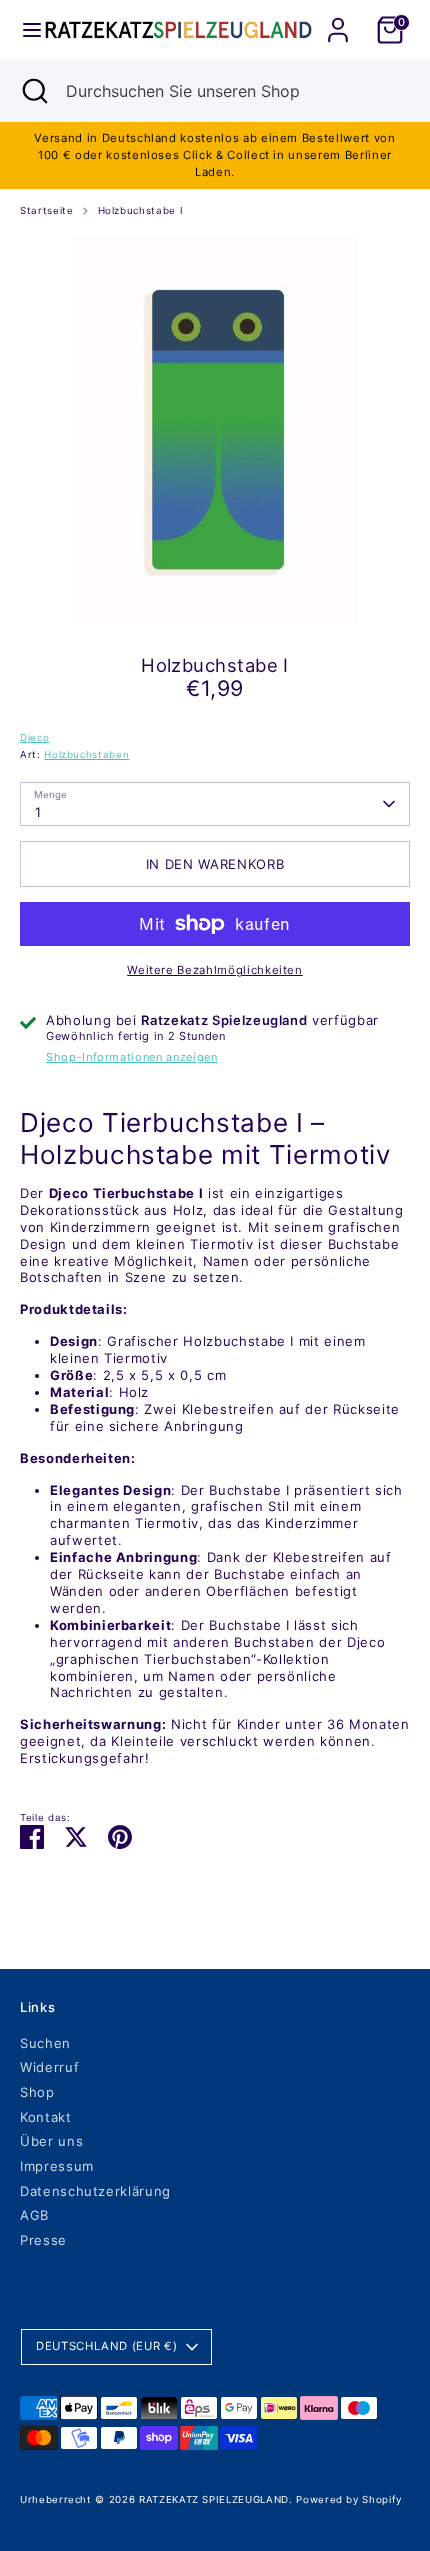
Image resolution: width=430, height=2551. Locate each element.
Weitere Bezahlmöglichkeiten (215, 970)
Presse (43, 2240)
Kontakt (46, 2117)
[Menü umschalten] (23, 30)
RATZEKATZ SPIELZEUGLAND (214, 2499)
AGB (34, 2215)
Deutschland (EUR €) (106, 2346)
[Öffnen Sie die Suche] (33, 91)
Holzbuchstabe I (141, 210)
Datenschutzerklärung (95, 2191)
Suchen (45, 2043)
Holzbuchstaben (86, 754)
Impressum (57, 2166)
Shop (37, 2092)
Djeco (34, 737)
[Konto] (338, 18)
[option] (215, 429)
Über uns (51, 2141)
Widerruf (49, 2067)
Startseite (47, 210)
